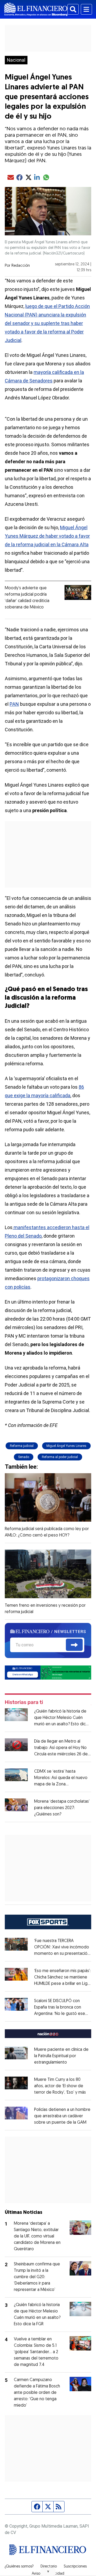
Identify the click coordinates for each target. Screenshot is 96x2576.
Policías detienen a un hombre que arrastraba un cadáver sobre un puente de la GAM (62, 2116)
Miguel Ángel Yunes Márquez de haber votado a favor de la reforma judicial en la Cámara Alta (47, 536)
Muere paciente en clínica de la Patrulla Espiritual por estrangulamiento (61, 2056)
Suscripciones (75, 2567)
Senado (24, 1457)
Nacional (16, 60)
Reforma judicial (22, 1446)
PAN (14, 704)
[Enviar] (74, 1645)
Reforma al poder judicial (60, 1457)
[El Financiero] (36, 9)
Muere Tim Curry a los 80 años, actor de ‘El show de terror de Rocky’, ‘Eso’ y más (60, 2086)
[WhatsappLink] (48, 1672)
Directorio (49, 2567)
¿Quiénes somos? (19, 2567)
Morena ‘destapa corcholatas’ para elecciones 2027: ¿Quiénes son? (62, 1808)
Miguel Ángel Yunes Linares (66, 1446)
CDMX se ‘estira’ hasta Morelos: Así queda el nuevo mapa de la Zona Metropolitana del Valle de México (61, 1784)
